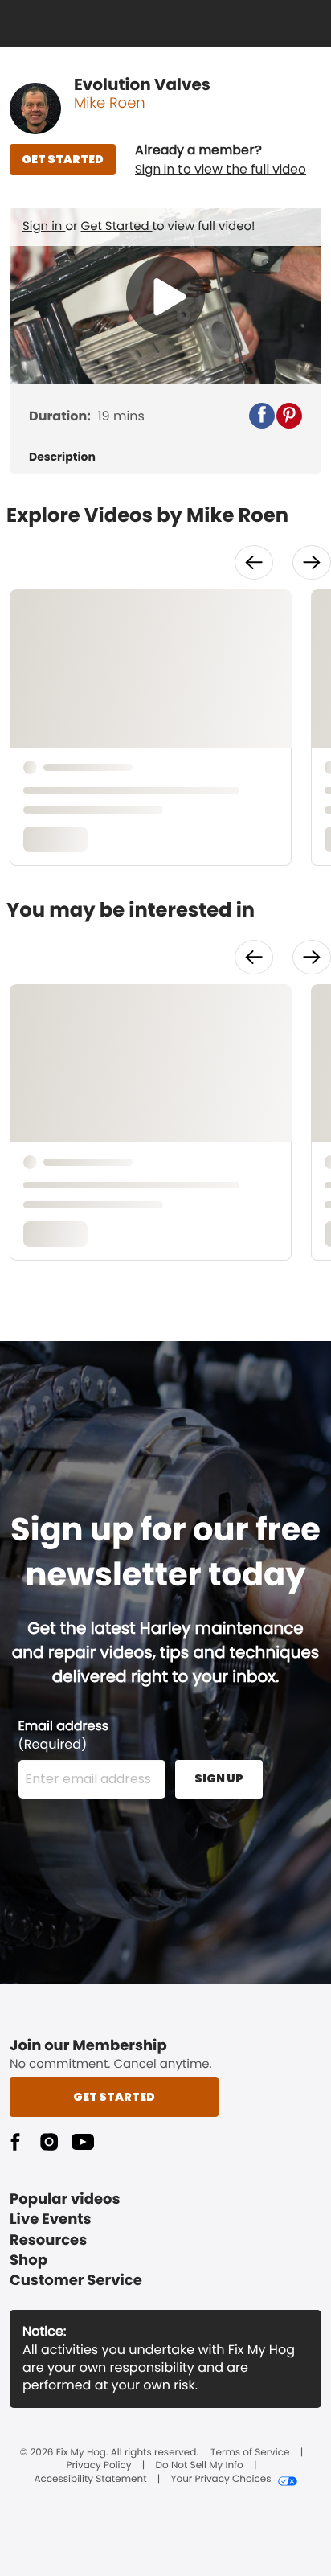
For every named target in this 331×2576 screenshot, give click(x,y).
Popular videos (65, 2199)
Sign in (44, 226)
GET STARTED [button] (63, 159)
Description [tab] (62, 457)
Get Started (117, 226)
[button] (221, 160)
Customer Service (76, 2281)
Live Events (51, 2219)
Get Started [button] (114, 2097)
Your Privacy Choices (221, 2480)
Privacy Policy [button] (99, 2466)
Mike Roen (110, 103)
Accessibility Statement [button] (90, 2480)
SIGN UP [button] (219, 1778)
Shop (29, 2260)
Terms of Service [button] (250, 2453)
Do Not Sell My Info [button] (200, 2466)
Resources (48, 2240)
